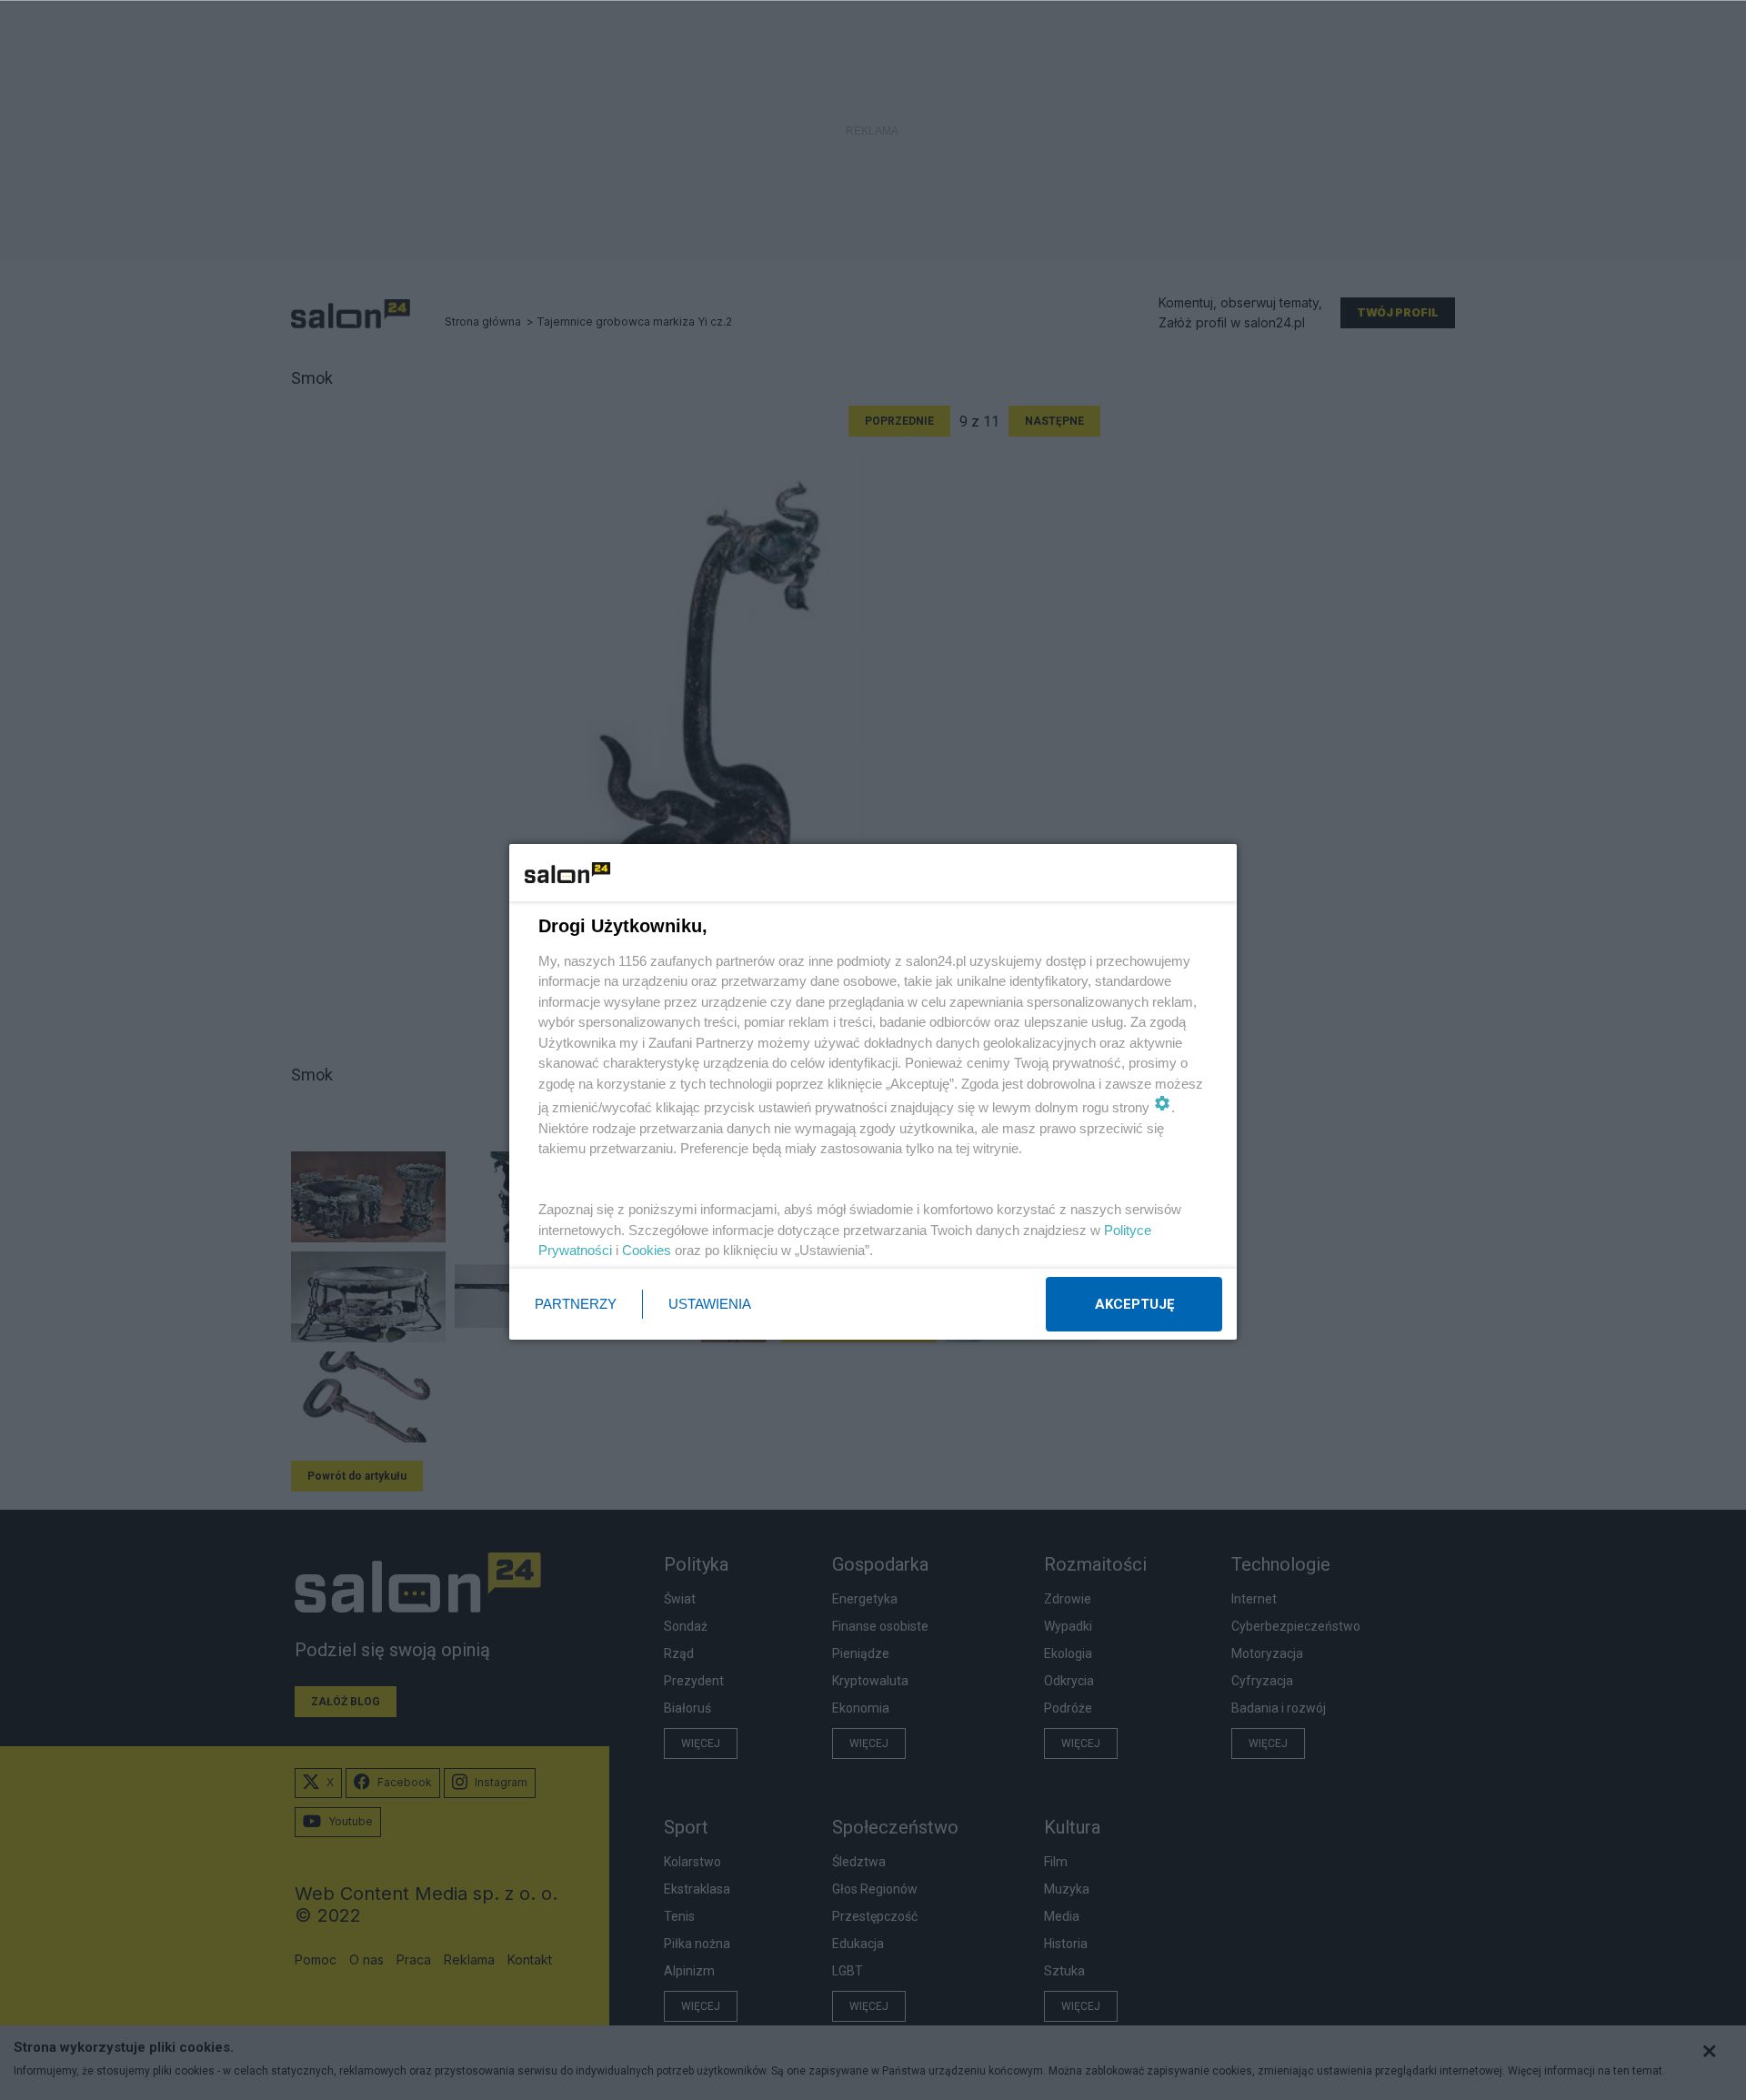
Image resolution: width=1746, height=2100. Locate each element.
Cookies (647, 1250)
